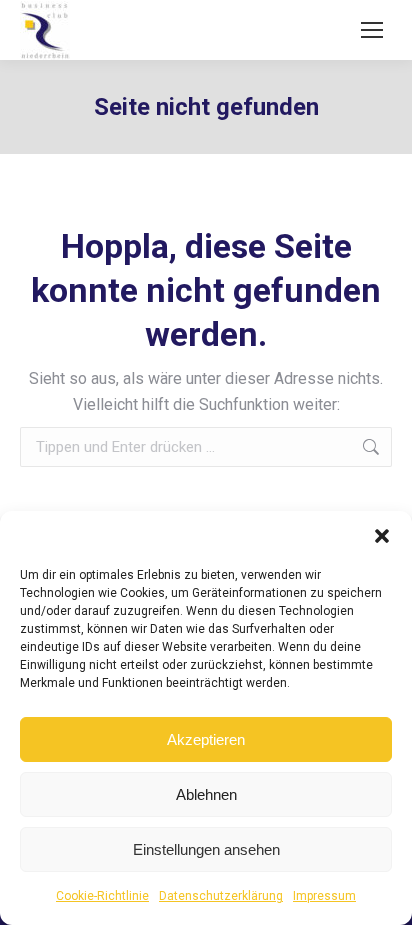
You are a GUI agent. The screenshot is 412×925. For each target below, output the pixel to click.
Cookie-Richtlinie (102, 896)
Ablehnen (206, 794)
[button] (382, 536)
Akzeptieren (206, 739)
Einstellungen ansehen (206, 849)
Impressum (324, 896)
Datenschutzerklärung (221, 896)
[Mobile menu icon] (372, 30)
